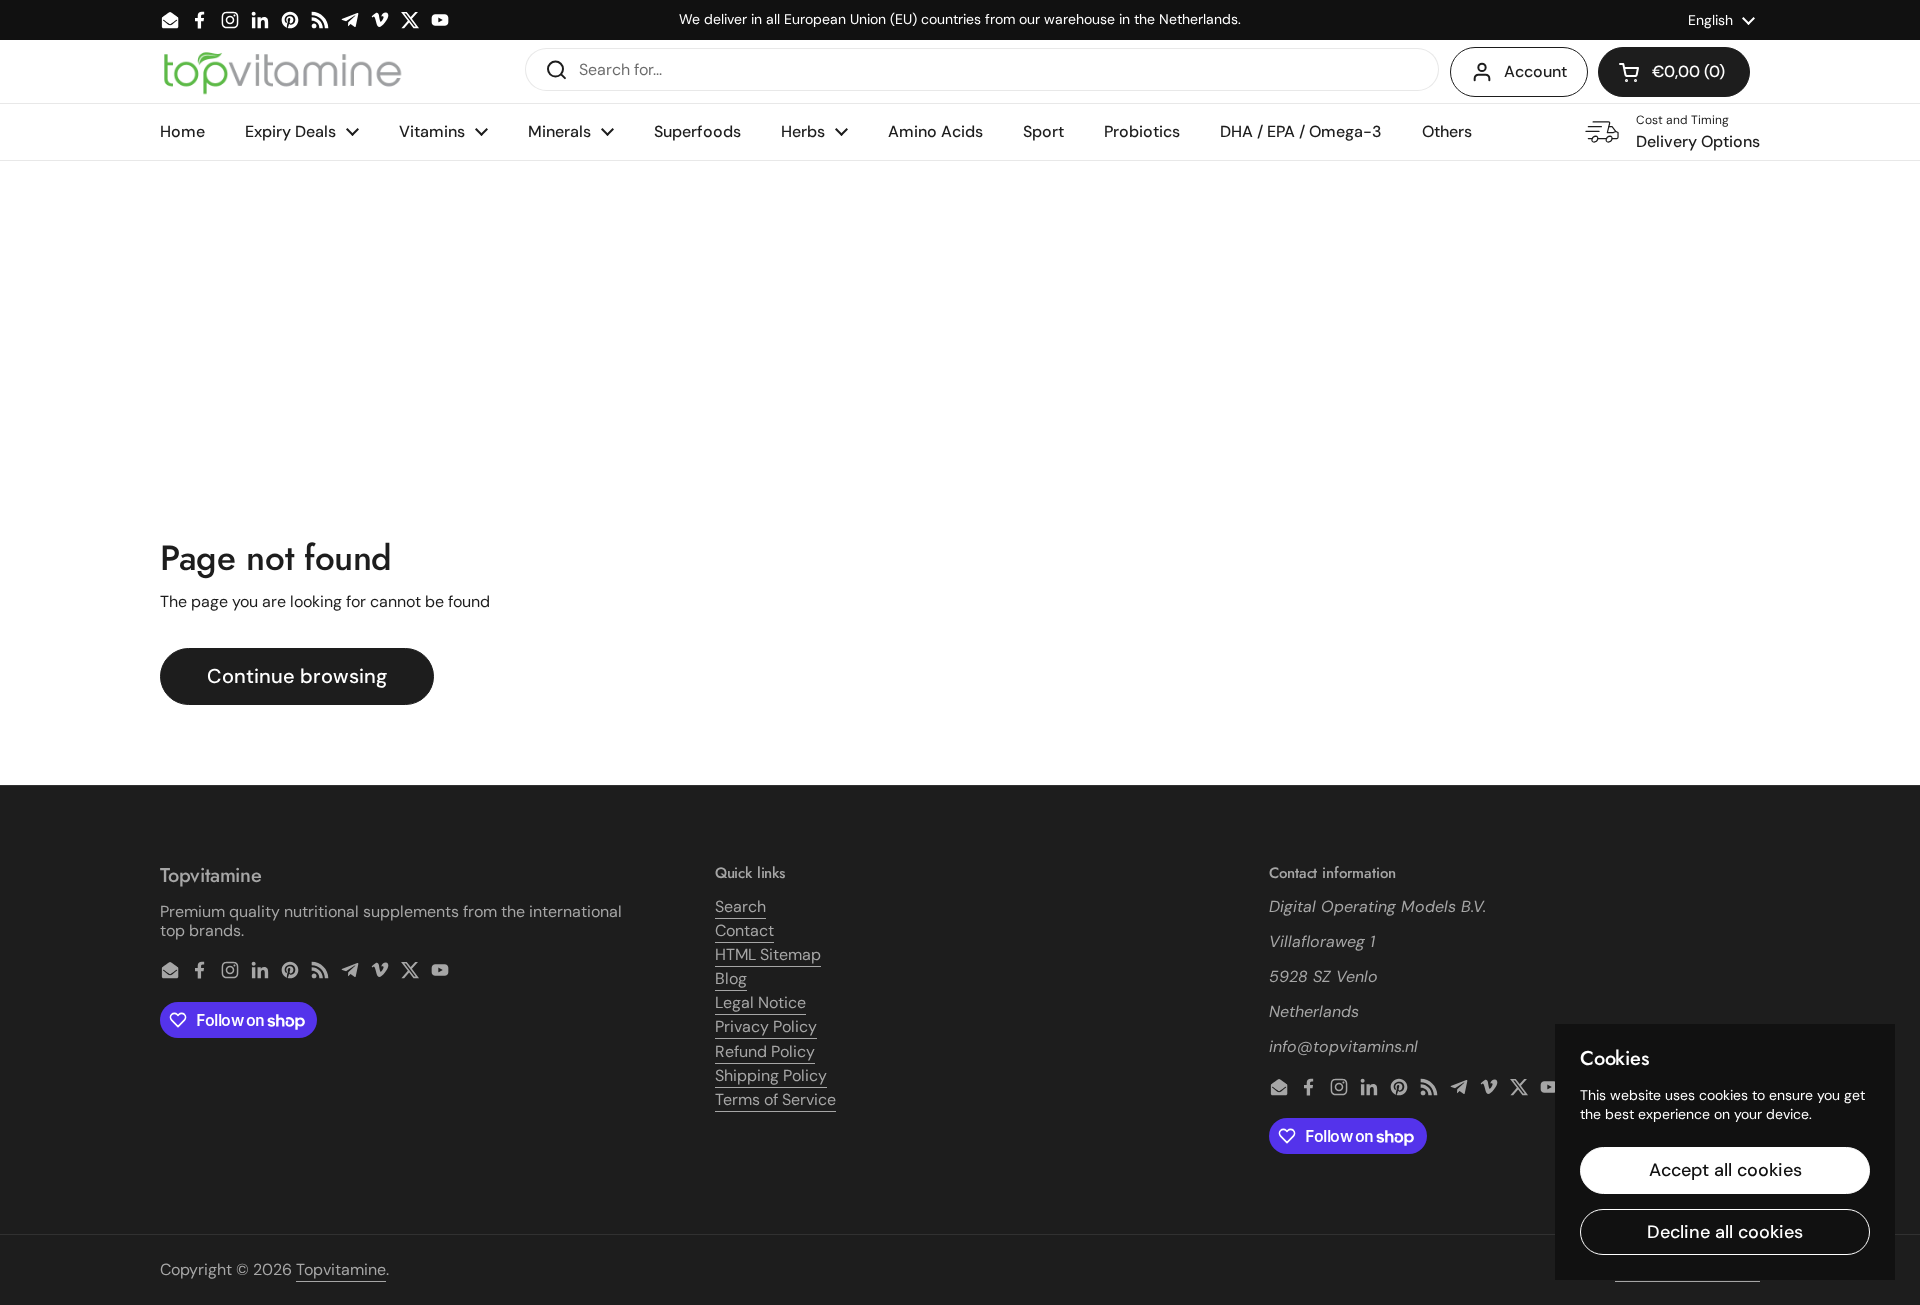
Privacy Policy (766, 1026)
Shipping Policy (771, 1075)
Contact (744, 930)
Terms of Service (775, 1099)
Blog (731, 978)
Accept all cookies (1725, 1170)
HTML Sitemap (768, 954)
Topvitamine (341, 1269)
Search (740, 906)
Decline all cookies (1725, 1232)
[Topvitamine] (282, 72)
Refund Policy (765, 1051)
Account (1535, 71)
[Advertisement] (960, 311)
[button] (1674, 72)
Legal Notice (760, 1002)
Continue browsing (297, 676)
